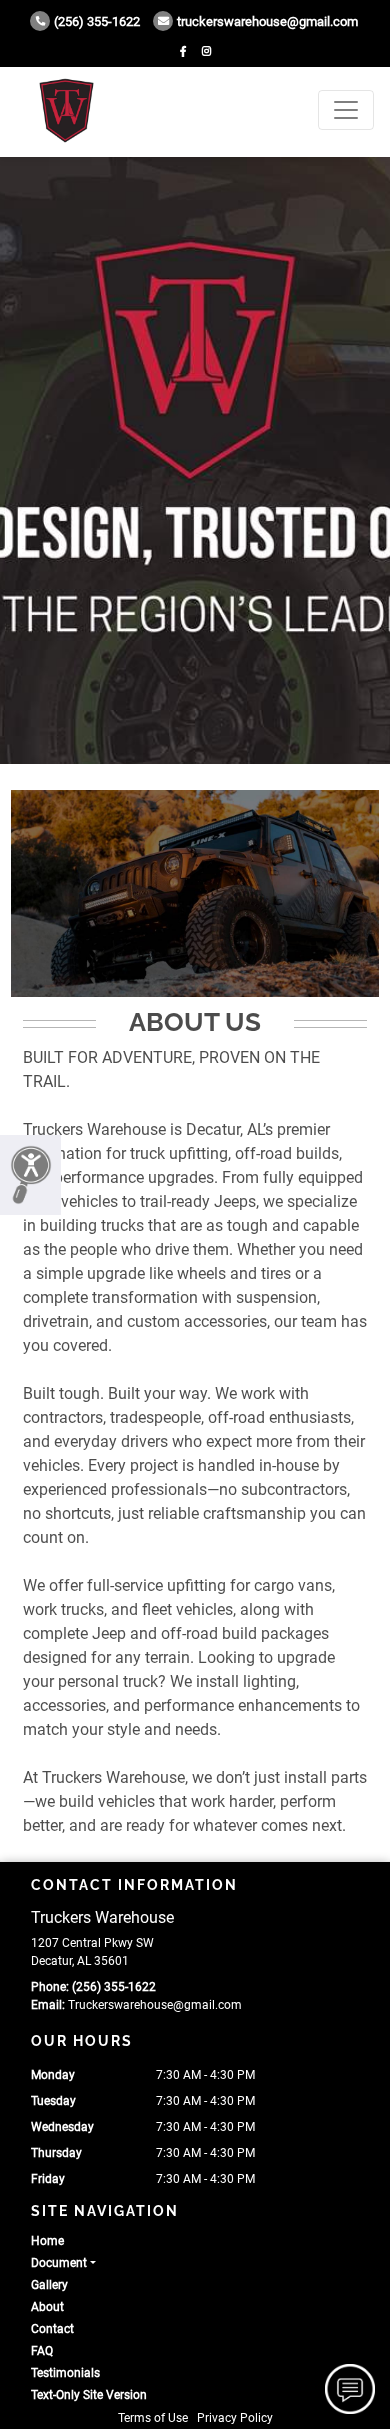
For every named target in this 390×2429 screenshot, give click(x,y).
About (47, 2307)
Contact (52, 2329)
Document (59, 2263)
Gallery (49, 2285)
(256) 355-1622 (97, 21)
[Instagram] (206, 51)
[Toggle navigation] (346, 110)
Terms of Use (153, 2418)
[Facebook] (183, 51)
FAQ (42, 2351)
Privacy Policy (235, 2418)
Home (47, 2241)
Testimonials (65, 2373)
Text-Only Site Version (89, 2395)
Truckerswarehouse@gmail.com (267, 21)
